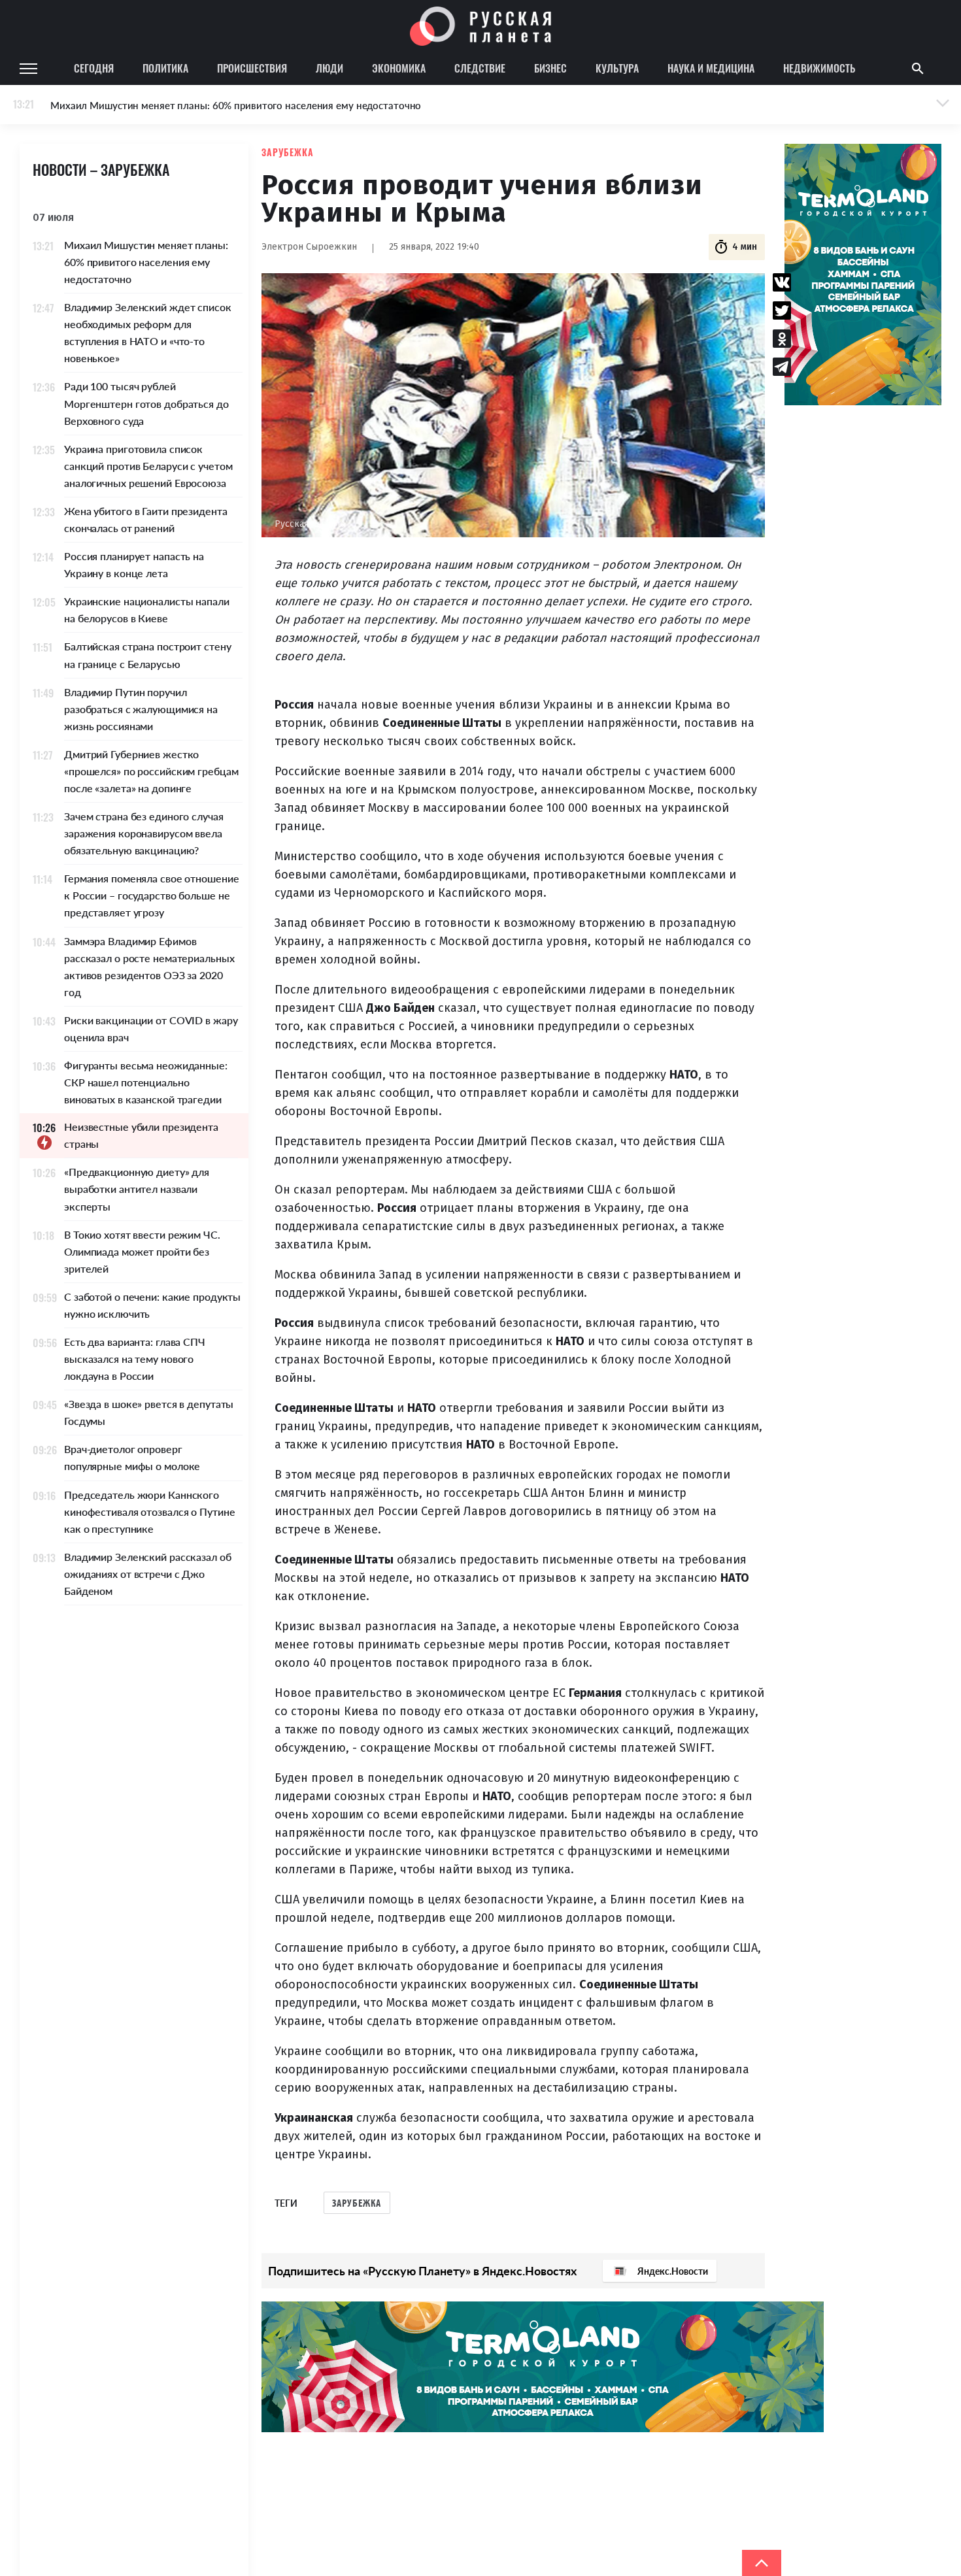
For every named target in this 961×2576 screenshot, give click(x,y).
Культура (617, 68)
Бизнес (550, 68)
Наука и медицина (711, 68)
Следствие (480, 68)
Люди (329, 68)
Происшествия (252, 68)
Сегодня (94, 68)
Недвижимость (819, 68)
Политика (165, 68)
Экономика (399, 68)
